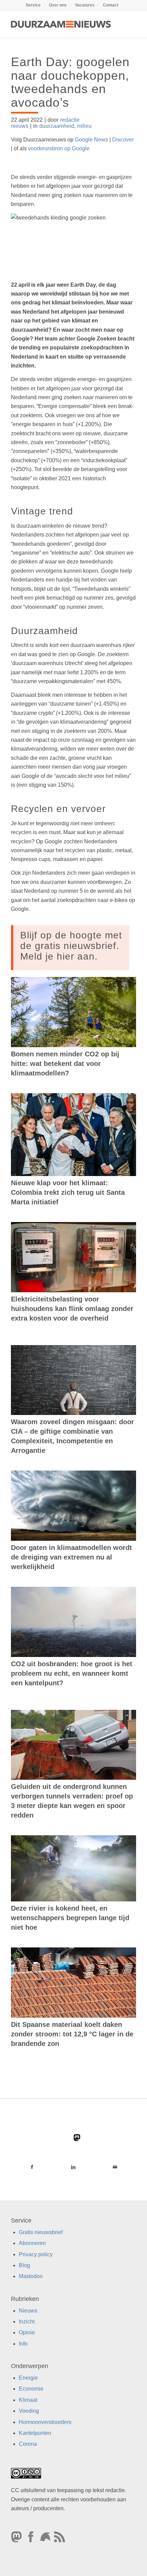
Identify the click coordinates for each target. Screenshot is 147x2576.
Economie (31, 2389)
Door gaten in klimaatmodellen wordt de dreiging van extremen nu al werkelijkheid (71, 1557)
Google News (91, 140)
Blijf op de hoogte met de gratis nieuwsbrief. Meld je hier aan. (71, 946)
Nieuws (28, 2311)
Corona (28, 2444)
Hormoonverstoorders (45, 2422)
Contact (111, 5)
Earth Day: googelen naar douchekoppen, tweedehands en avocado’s (70, 82)
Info (23, 2344)
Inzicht (27, 2322)
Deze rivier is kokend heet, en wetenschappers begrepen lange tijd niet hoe (70, 1918)
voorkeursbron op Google (59, 148)
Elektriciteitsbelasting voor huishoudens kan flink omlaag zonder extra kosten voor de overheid (72, 1309)
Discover (123, 140)
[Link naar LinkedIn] (73, 2167)
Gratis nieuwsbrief (41, 2232)
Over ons (58, 5)
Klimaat (28, 2400)
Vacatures (85, 5)
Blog (24, 2265)
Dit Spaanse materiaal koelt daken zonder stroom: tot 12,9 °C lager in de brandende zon (72, 2034)
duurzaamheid (57, 126)
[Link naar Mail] (115, 2167)
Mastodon (31, 2277)
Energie (28, 2378)
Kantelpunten (35, 2433)
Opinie (27, 2333)
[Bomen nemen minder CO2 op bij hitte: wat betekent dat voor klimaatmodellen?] (73, 1012)
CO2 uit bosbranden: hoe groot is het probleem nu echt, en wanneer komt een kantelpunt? (72, 1673)
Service (33, 5)
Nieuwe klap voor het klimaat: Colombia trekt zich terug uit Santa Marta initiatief (68, 1192)
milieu (84, 126)
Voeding (29, 2411)
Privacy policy (36, 2254)
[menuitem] (33, 5)
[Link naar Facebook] (32, 2167)
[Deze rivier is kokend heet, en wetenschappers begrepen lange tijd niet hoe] (73, 1868)
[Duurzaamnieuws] (61, 24)
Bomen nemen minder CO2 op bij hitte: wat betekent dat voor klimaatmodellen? (65, 1064)
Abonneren (32, 2243)
